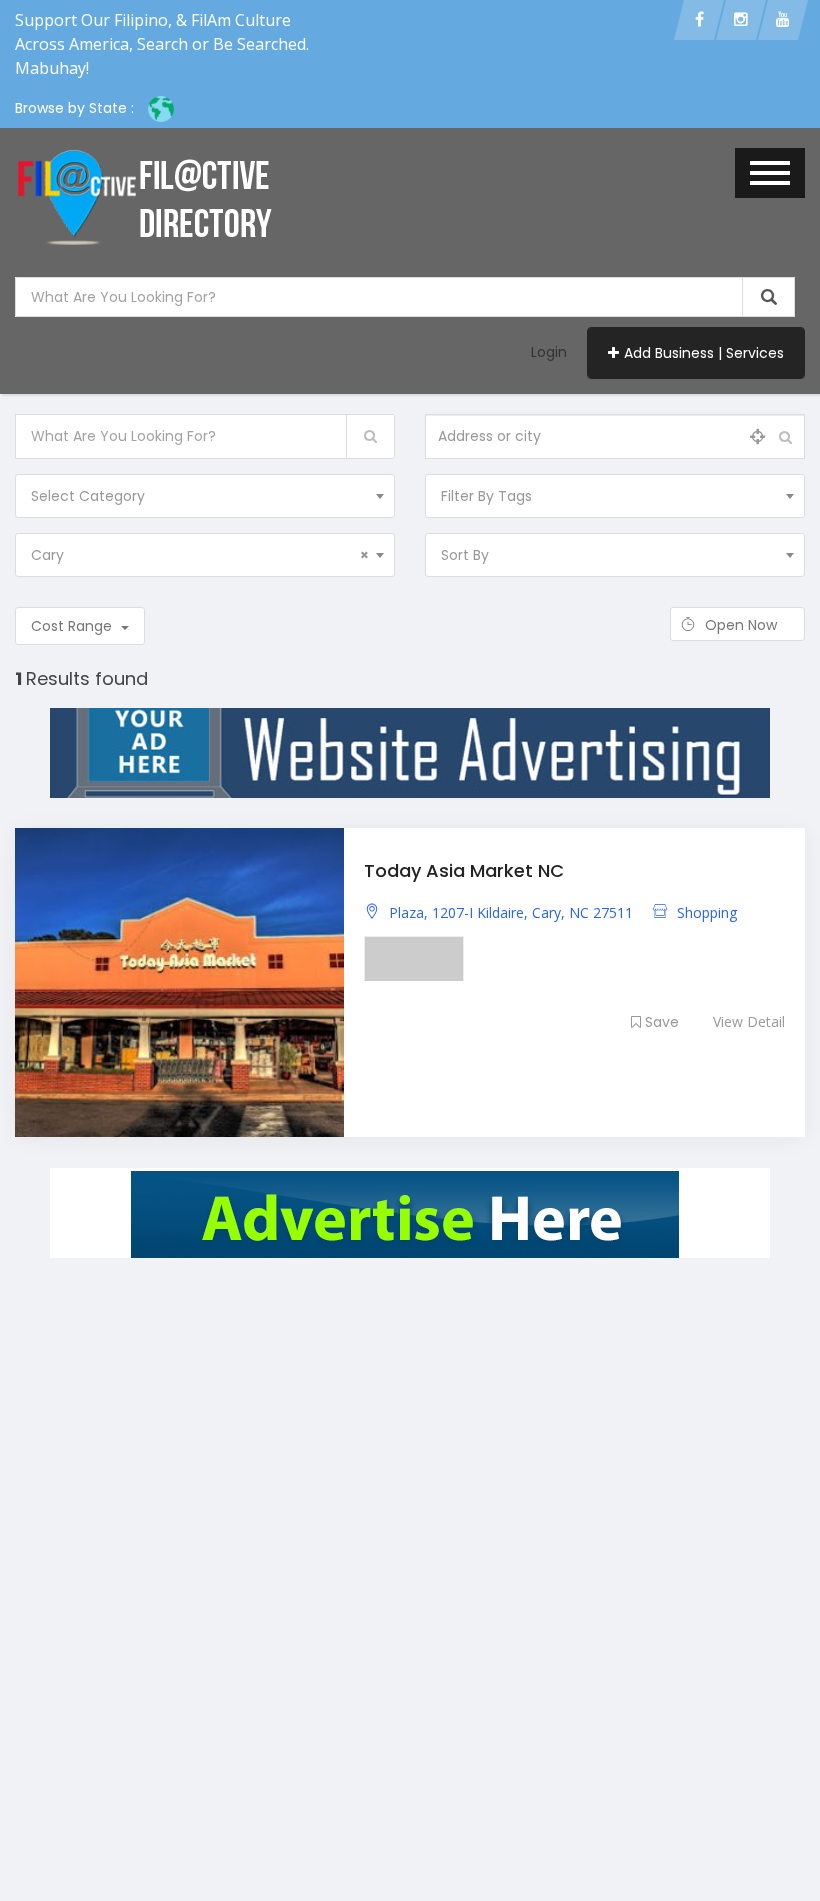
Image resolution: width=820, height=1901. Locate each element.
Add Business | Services (704, 353)
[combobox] (205, 496)
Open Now (743, 625)
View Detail (749, 1021)
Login (549, 352)
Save (662, 1022)
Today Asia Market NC (464, 870)
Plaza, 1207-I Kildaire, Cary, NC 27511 (511, 912)
